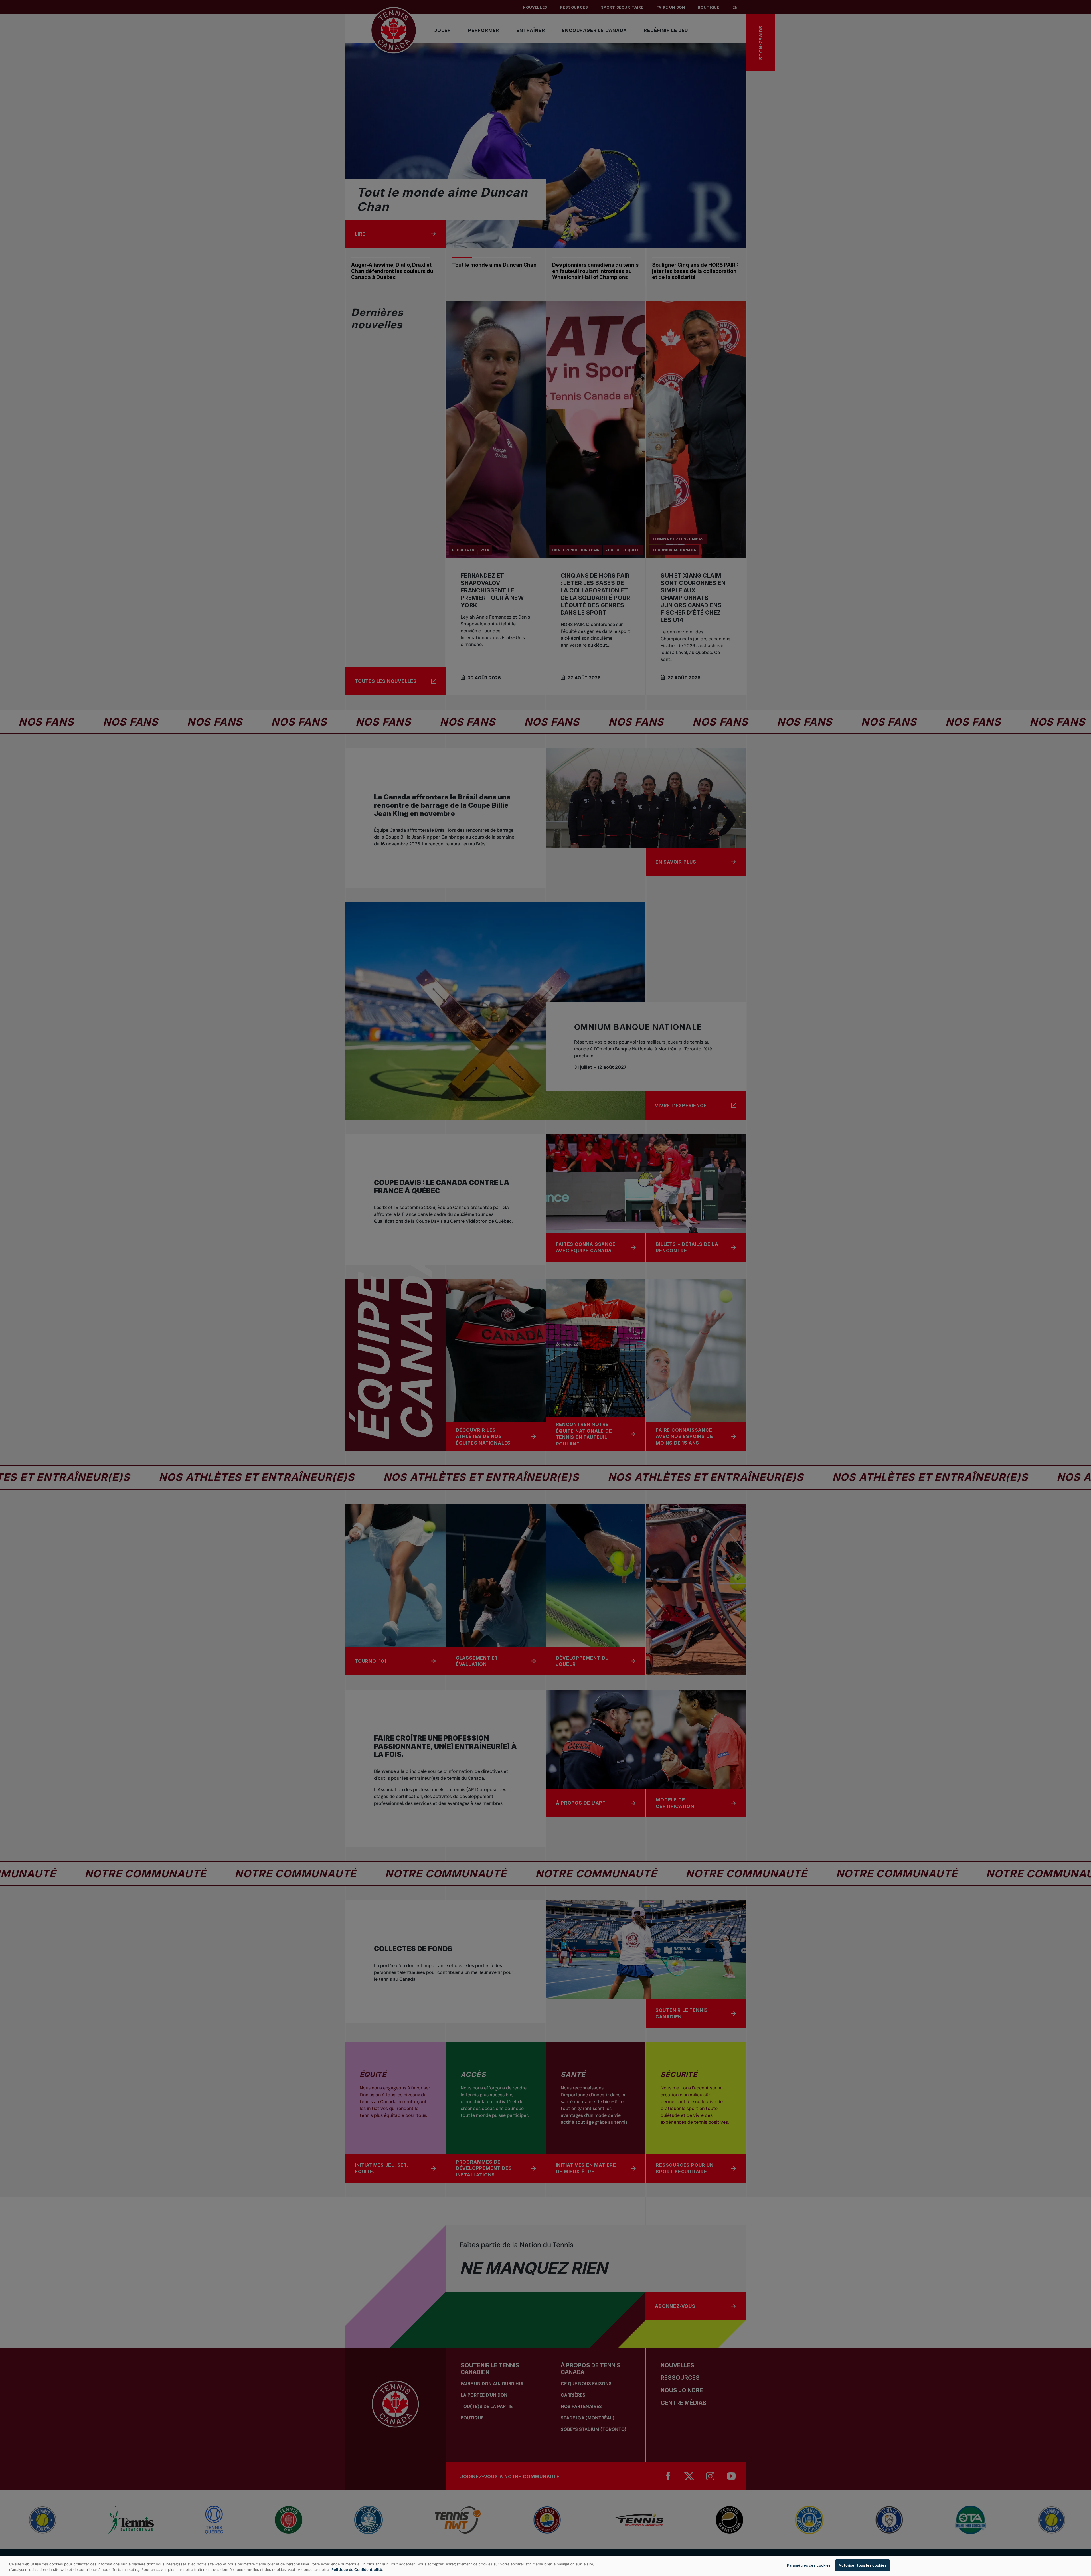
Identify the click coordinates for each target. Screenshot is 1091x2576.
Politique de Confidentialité (357, 2570)
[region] (545, 2566)
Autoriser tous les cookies (862, 2565)
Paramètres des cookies (809, 2565)
